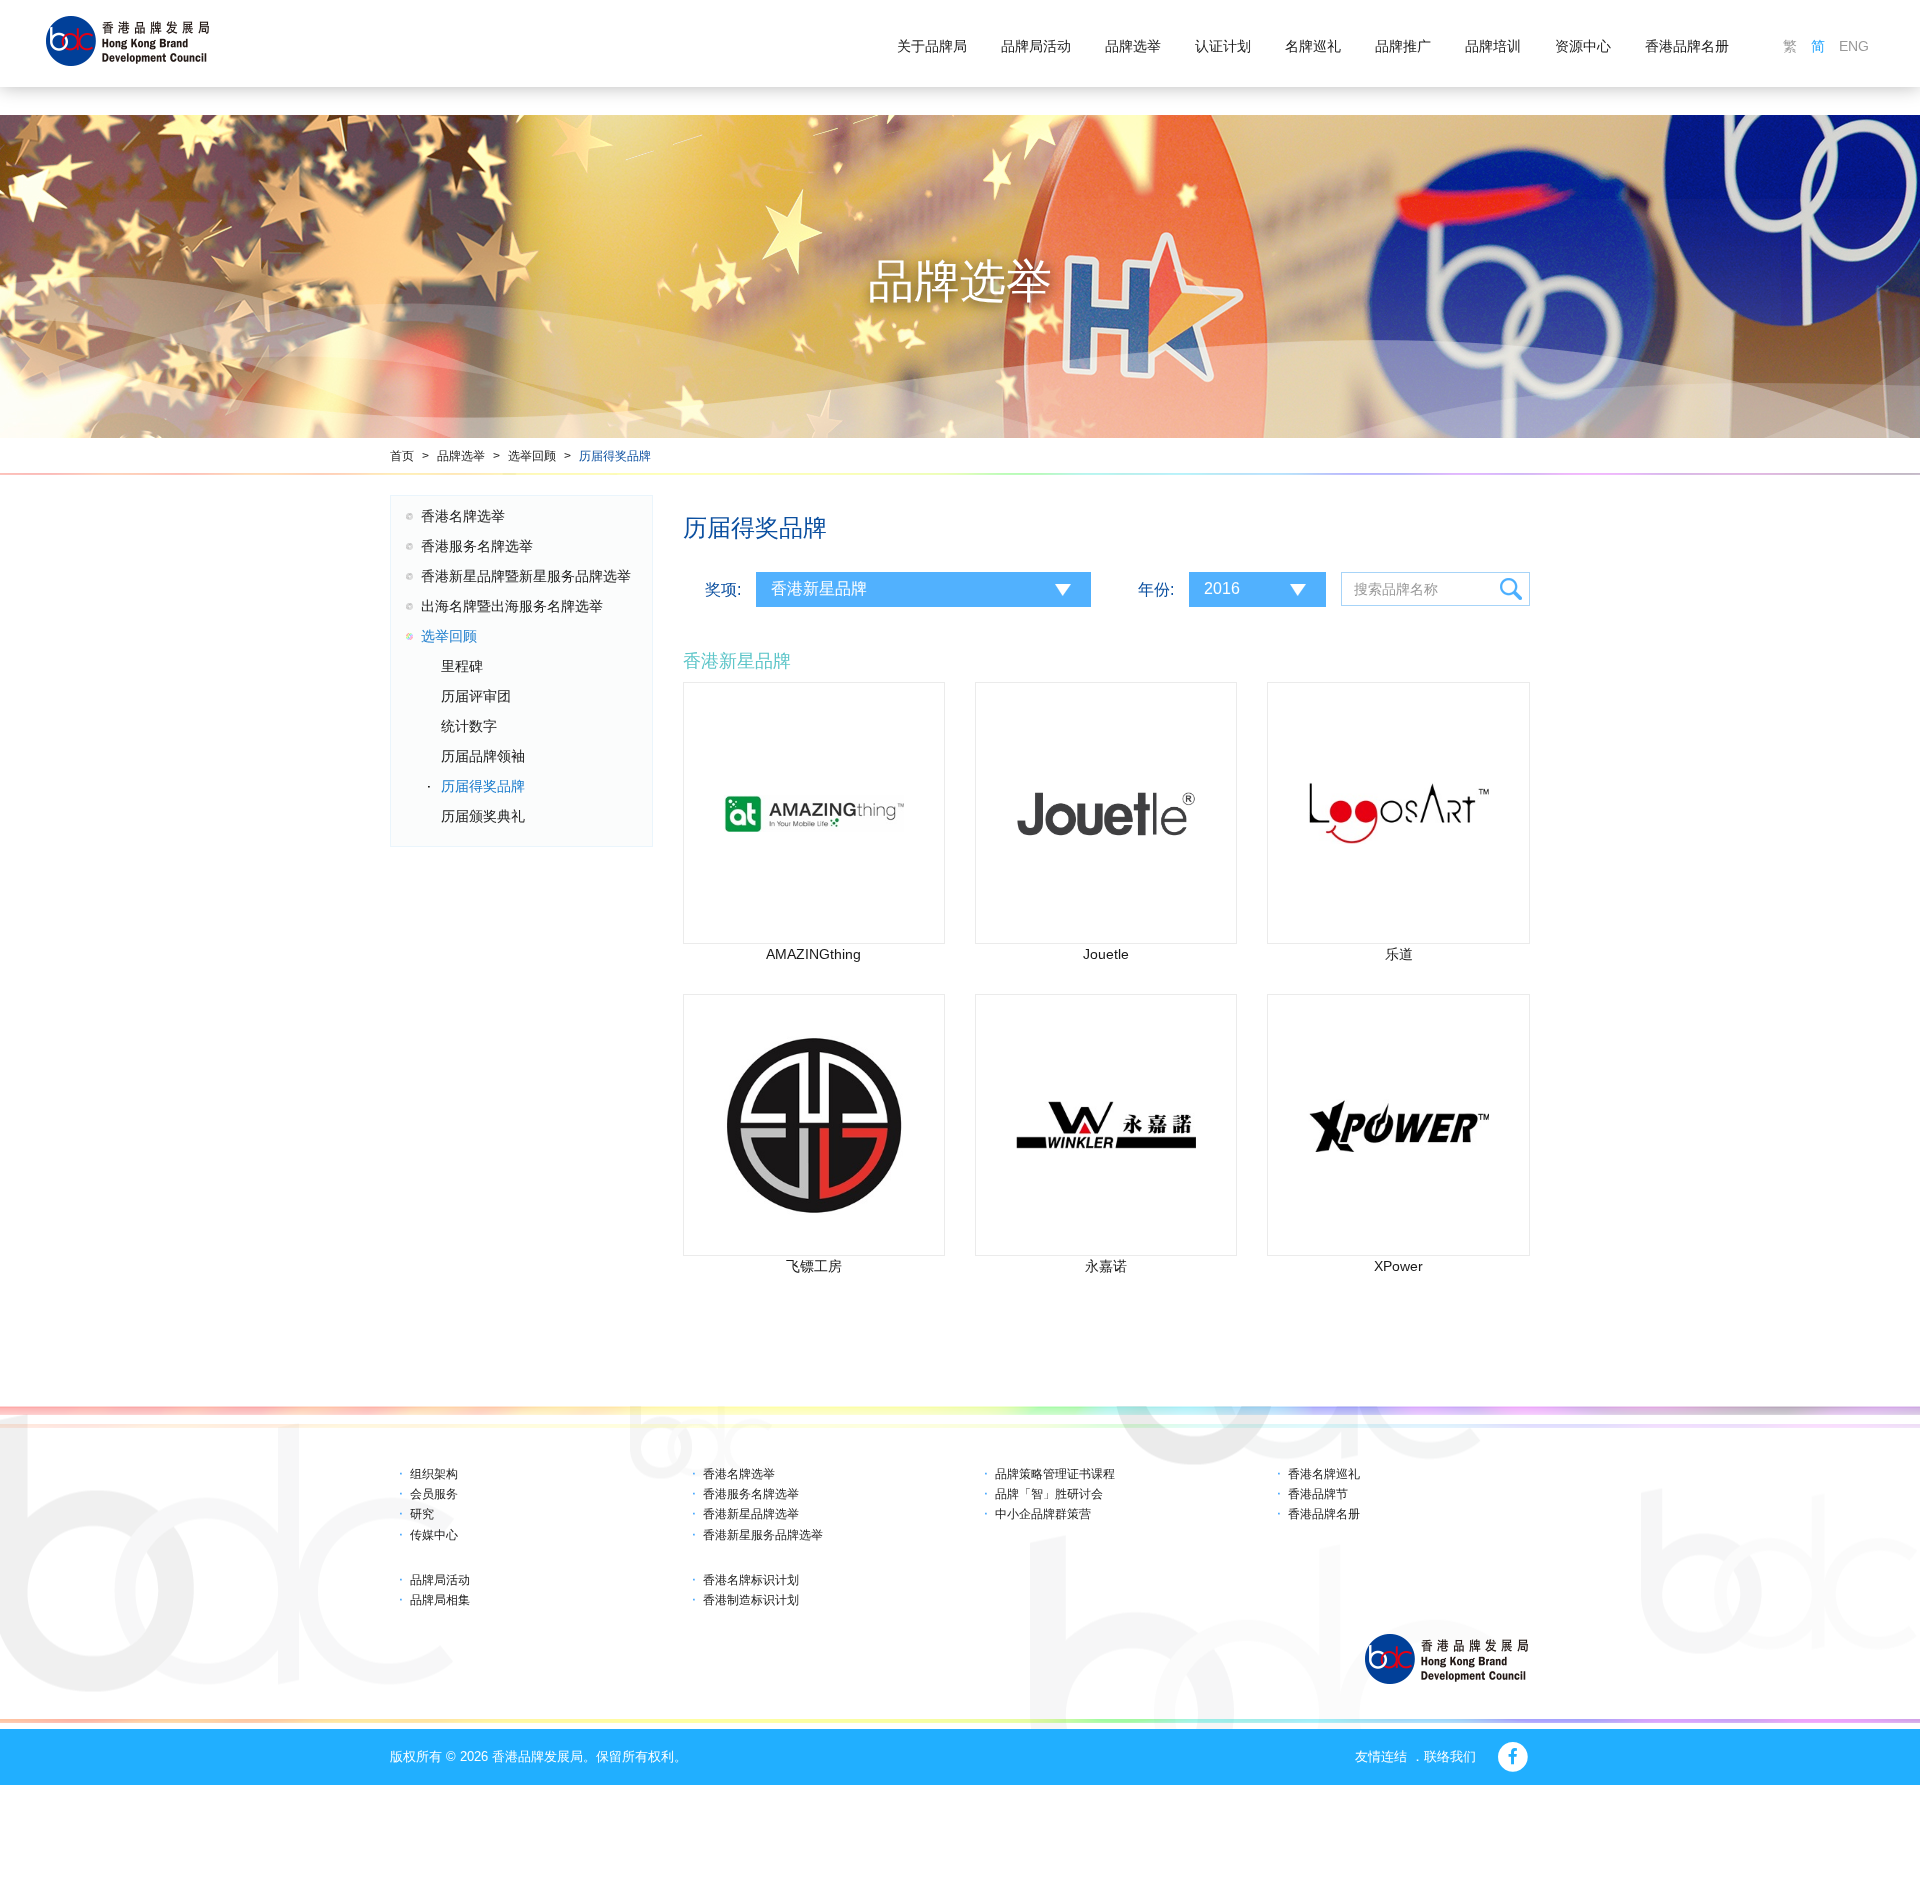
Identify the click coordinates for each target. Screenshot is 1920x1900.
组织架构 (434, 1474)
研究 (422, 1514)
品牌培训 (1493, 46)
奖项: (723, 589)
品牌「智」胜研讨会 (1049, 1494)
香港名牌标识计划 (751, 1580)
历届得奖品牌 (615, 456)
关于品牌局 (932, 46)
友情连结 (1381, 1756)
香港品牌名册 (1687, 46)
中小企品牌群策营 (1043, 1514)
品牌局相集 (440, 1600)
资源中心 (1583, 46)
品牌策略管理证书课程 (1055, 1474)
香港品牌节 (1318, 1494)
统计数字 (469, 726)
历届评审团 (476, 696)
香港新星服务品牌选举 (763, 1535)
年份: (1156, 589)
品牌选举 (1133, 46)
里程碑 (462, 666)
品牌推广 (1403, 46)
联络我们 (1450, 1756)
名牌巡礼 (1313, 46)
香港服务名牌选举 (477, 546)
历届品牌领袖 (483, 756)
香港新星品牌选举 (751, 1514)
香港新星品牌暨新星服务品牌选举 (526, 576)
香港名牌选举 (463, 516)
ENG (1854, 46)
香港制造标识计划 (751, 1600)
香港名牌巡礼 (1324, 1474)
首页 (402, 456)
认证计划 (1223, 46)
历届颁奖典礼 (483, 816)
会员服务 (434, 1494)
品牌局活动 (1036, 46)
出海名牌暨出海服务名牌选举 (512, 606)
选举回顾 (532, 456)
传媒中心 (434, 1535)
